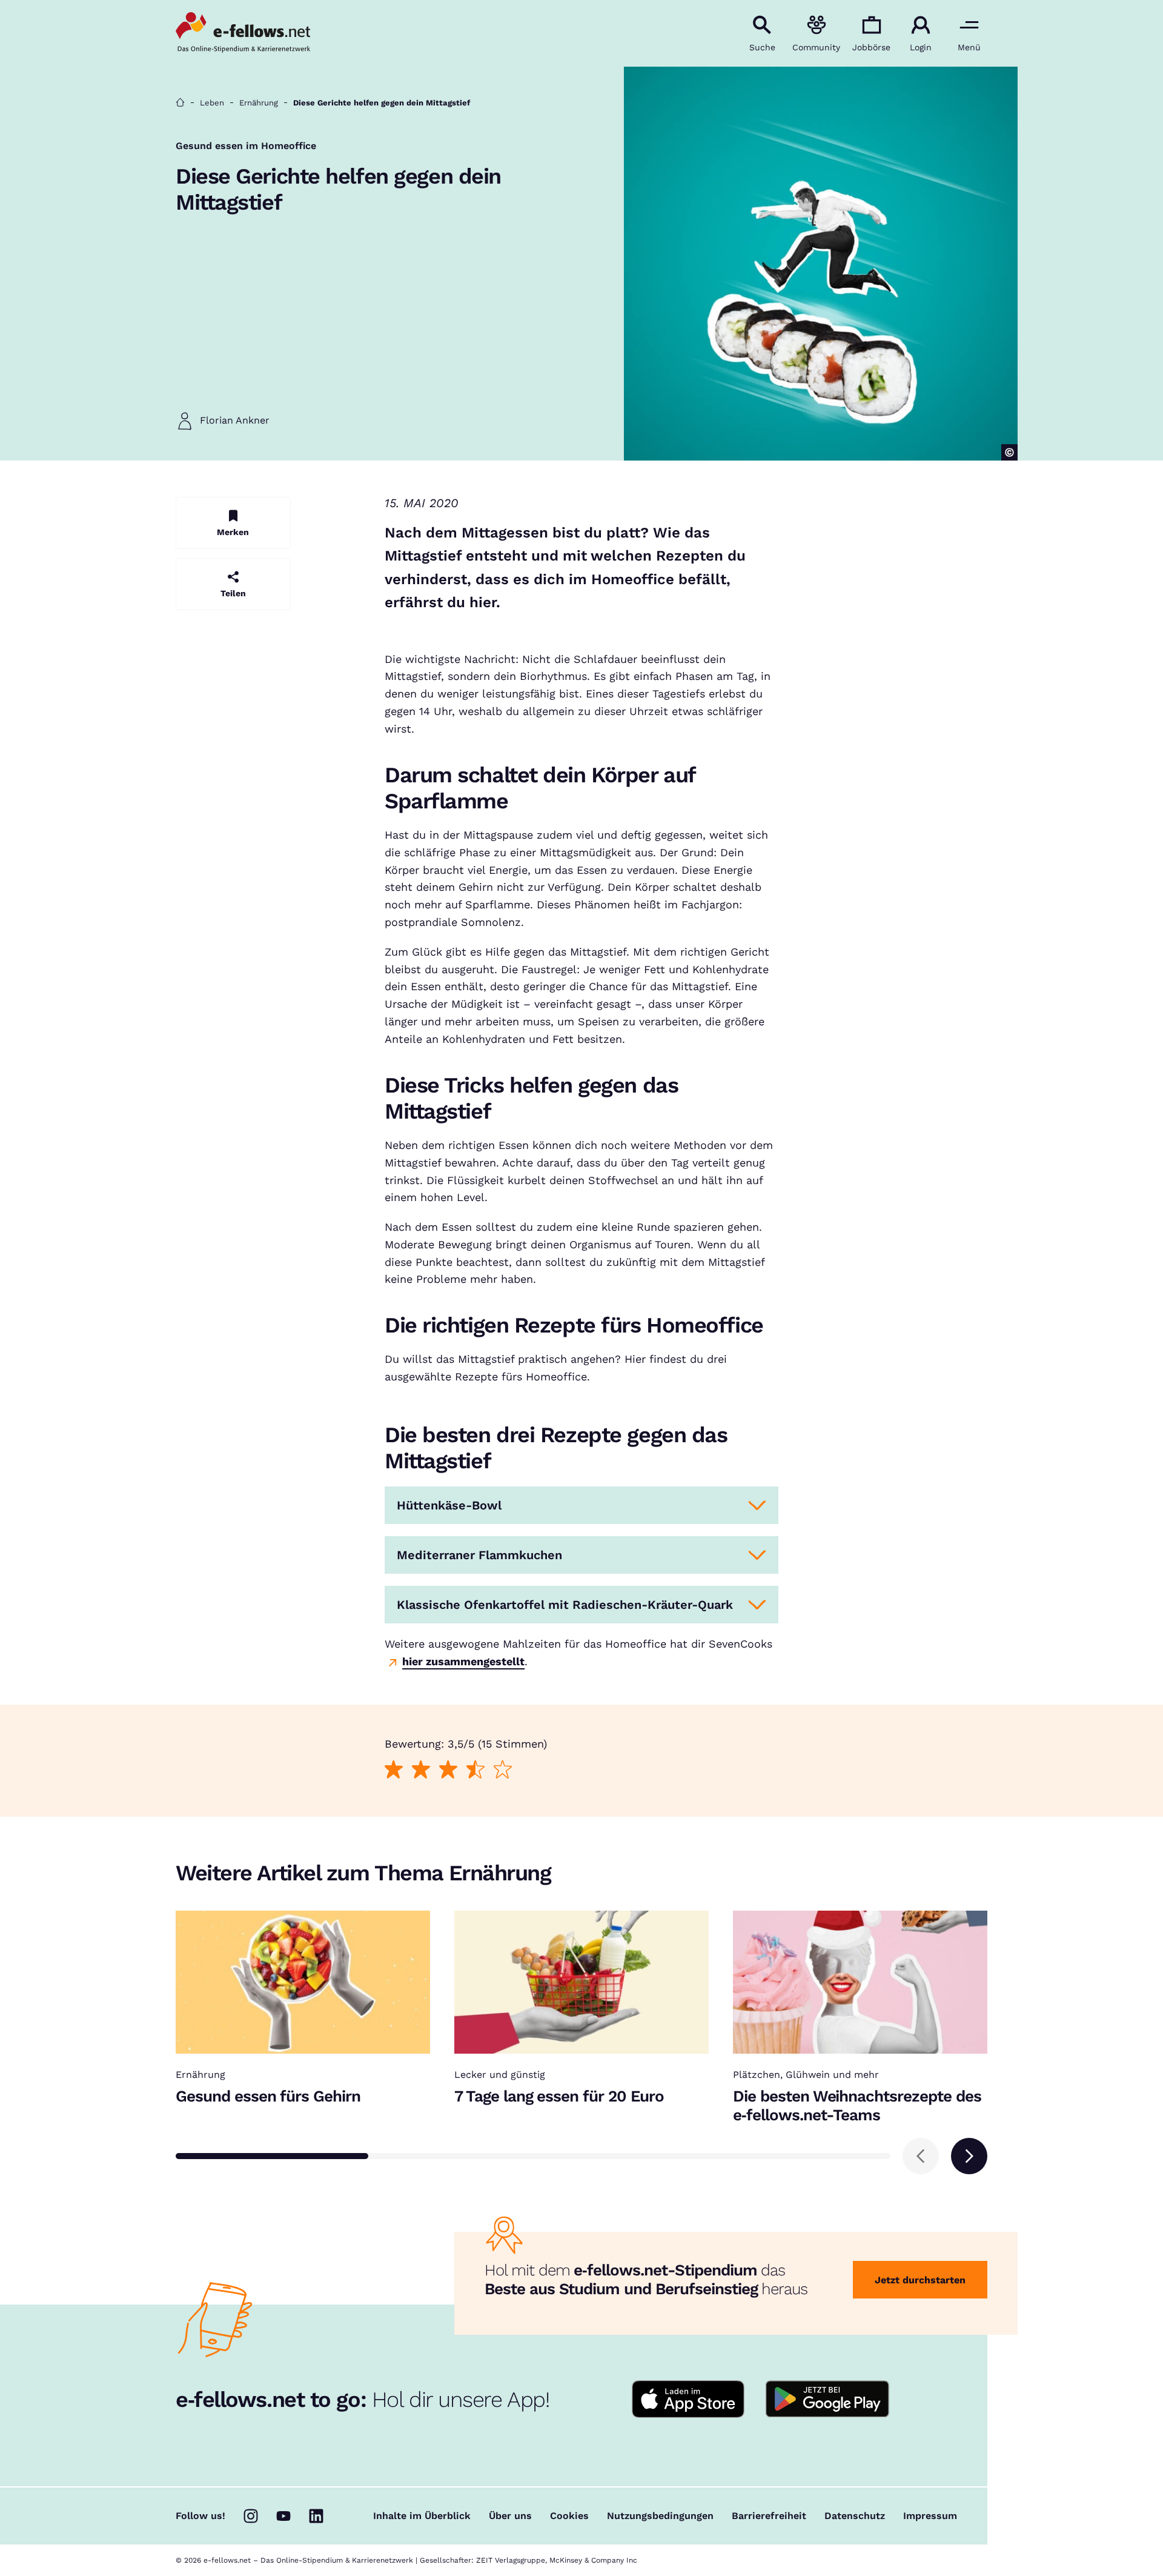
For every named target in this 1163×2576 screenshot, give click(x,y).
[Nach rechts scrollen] (969, 2156)
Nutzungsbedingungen (660, 2516)
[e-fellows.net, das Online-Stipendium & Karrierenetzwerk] (243, 33)
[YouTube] (283, 2516)
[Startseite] (180, 103)
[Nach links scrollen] (921, 2156)
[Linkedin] (316, 2516)
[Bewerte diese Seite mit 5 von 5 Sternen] (502, 1769)
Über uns (510, 2516)
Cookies (569, 2516)
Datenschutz (855, 2516)
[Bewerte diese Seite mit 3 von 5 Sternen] (448, 1769)
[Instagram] (251, 2516)
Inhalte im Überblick (422, 2516)
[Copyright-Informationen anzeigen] (1009, 452)
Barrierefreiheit (769, 2516)
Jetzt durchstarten (920, 2280)
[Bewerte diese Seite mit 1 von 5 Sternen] (393, 1769)
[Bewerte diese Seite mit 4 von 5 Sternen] (475, 1769)
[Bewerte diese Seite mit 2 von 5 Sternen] (421, 1769)
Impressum (930, 2516)
